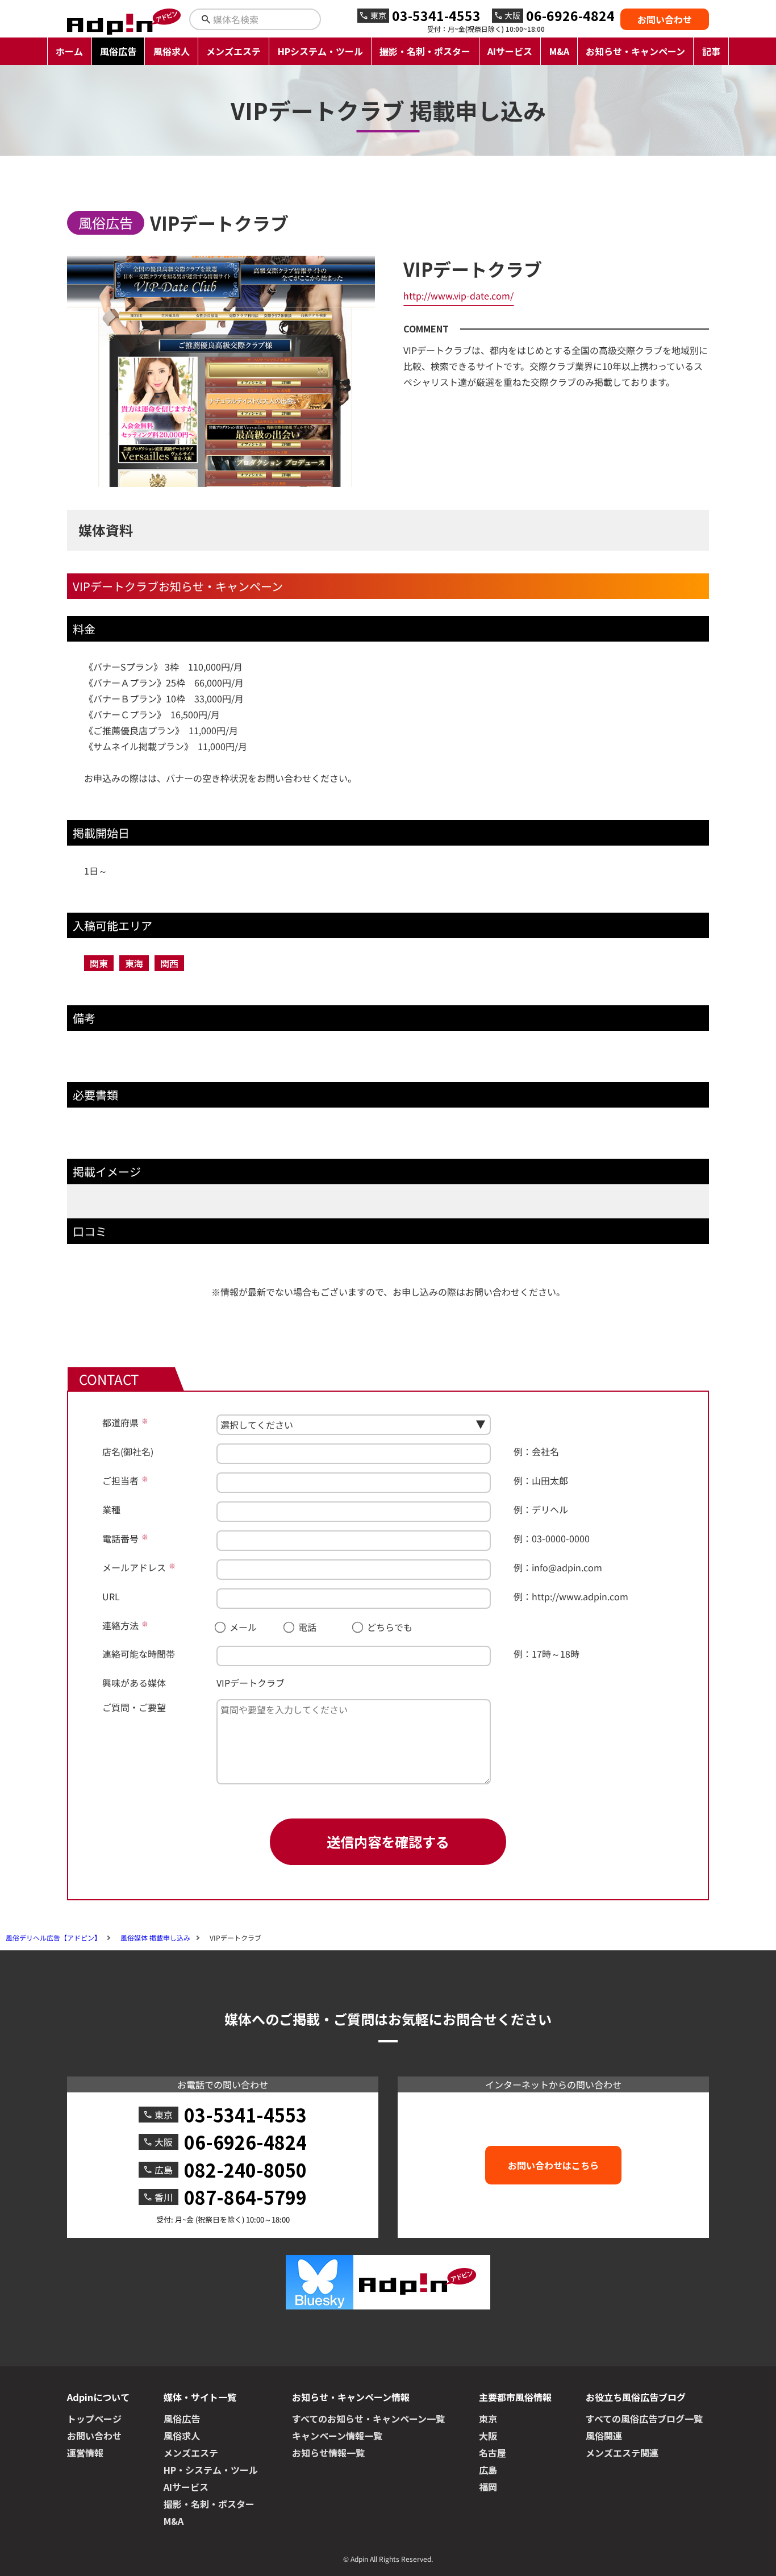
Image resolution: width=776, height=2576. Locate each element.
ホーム (69, 51)
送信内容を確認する (388, 1842)
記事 (711, 51)
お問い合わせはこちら (553, 2165)
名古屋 (493, 2453)
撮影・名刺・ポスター (425, 51)
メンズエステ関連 (622, 2453)
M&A (559, 51)
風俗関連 (604, 2436)
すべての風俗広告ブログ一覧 (644, 2419)
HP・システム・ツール (211, 2470)
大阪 (488, 2436)
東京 (488, 2419)
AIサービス (510, 51)
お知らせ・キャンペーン (635, 51)
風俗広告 (118, 51)
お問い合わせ (665, 19)
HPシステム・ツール (320, 51)
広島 (488, 2470)
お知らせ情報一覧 (328, 2453)
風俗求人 (172, 51)
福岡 (488, 2487)
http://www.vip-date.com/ (458, 296)
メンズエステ (233, 51)
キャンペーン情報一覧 (337, 2436)
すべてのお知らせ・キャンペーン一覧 (368, 2419)
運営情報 (85, 2453)
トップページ (94, 2419)
